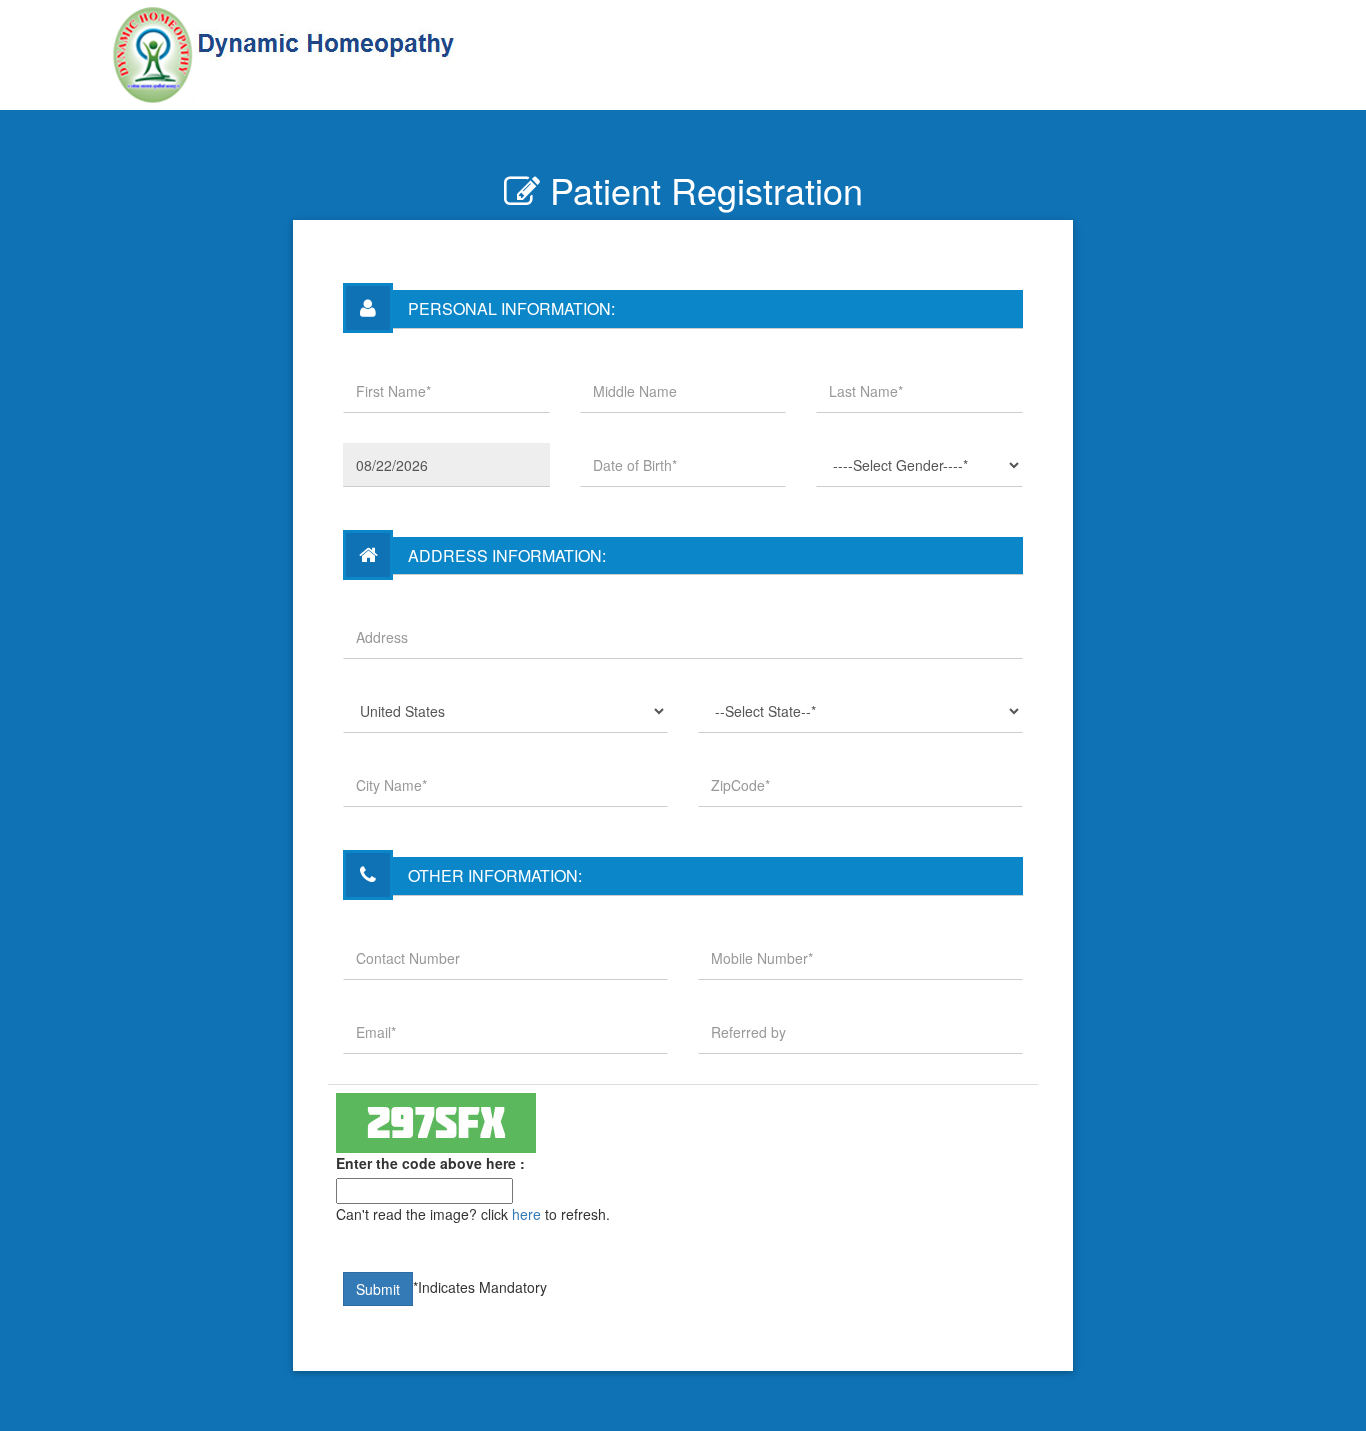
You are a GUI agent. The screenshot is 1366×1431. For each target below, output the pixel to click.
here (526, 1214)
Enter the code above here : (430, 1163)
